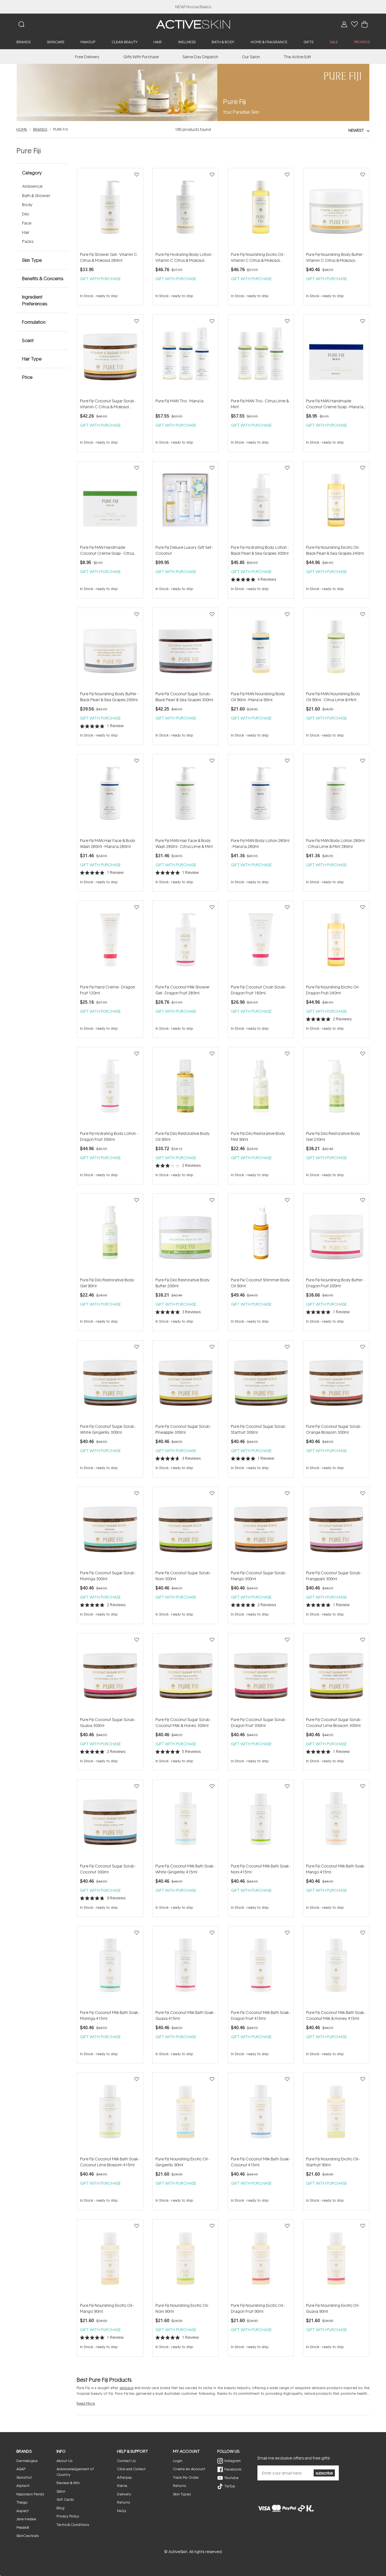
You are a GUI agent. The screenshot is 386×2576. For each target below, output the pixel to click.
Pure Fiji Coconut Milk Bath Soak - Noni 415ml (261, 1869)
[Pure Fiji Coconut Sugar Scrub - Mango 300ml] (261, 1528)
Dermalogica (27, 2461)
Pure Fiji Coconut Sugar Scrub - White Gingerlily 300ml (108, 1429)
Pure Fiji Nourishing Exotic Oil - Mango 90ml (107, 2308)
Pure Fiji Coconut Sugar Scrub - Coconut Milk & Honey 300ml (183, 1722)
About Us (64, 2461)
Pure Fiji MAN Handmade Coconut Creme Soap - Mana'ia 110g (335, 404)
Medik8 (23, 2527)
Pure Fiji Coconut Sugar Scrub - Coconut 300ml (108, 1869)
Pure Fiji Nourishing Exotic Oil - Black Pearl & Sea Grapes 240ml (335, 550)
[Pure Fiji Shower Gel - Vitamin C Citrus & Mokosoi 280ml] (110, 210)
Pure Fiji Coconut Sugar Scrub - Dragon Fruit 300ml (259, 1722)
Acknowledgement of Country (75, 2472)
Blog (60, 2508)
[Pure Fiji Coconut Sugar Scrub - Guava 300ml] (110, 1675)
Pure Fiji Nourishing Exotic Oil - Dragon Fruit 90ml (258, 2308)
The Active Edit (297, 57)
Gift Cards (65, 2499)
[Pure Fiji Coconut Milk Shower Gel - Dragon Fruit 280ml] (186, 942)
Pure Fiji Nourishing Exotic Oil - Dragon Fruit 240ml (333, 990)
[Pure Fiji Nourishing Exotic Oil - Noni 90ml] (186, 2261)
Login (178, 2461)
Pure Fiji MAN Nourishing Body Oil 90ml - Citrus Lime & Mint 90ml (333, 697)
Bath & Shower (36, 196)
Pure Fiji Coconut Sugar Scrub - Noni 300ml (183, 1576)
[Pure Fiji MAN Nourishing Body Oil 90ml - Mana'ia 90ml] (261, 649)
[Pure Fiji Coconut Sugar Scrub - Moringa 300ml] (110, 1528)
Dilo (26, 214)
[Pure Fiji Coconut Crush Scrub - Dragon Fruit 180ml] (261, 942)
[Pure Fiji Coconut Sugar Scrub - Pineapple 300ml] (186, 1382)
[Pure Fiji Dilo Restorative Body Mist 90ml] (261, 1089)
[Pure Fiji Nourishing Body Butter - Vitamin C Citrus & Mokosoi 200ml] (336, 210)
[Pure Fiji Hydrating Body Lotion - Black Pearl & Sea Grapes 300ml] (261, 503)
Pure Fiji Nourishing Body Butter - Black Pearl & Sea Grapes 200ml (109, 697)
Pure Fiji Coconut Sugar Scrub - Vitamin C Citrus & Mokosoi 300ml (108, 404)
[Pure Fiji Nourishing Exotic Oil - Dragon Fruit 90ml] (261, 2261)
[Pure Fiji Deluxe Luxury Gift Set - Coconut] (186, 503)
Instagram (233, 2461)
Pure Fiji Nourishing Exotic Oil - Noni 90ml (182, 2308)
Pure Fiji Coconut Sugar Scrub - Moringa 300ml (108, 1576)
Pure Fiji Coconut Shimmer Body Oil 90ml (260, 1283)
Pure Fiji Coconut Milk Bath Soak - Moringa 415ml (110, 2015)
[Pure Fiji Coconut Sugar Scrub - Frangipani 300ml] (336, 1528)
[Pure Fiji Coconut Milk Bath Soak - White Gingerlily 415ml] (186, 1821)
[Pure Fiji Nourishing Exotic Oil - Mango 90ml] (110, 2261)
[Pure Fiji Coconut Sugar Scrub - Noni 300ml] (186, 1528)
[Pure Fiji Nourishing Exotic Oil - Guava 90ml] (336, 2261)
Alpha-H (23, 2486)
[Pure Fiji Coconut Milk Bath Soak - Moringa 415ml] (110, 1968)
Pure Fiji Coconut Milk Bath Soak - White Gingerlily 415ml (185, 1869)
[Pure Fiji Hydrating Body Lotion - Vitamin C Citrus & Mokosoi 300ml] (186, 210)
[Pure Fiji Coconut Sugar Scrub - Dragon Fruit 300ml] (261, 1675)
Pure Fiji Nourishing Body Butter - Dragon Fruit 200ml (335, 1283)
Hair (26, 232)
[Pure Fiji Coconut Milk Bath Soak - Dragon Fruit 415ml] (261, 1968)
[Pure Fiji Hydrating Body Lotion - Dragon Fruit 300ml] (110, 1089)
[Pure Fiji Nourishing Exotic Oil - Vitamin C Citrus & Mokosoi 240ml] (261, 210)
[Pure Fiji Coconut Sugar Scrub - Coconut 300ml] (110, 1821)
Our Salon (251, 57)
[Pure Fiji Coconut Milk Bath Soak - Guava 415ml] (186, 1968)
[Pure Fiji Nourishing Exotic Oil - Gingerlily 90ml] (186, 2114)
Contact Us (126, 2461)
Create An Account (189, 2469)
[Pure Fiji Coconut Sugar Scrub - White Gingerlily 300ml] (110, 1382)
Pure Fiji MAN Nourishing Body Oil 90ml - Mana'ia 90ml (258, 697)
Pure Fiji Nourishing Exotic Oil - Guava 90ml (333, 2308)
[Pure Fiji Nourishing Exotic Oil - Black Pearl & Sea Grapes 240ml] (336, 503)
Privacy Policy (68, 2516)
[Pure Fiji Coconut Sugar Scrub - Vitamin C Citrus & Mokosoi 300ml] (110, 356)
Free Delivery (87, 57)
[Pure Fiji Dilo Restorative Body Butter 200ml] (186, 1235)
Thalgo (22, 2502)
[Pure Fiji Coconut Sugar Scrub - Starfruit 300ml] (261, 1382)
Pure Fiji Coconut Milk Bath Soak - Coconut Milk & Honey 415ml (336, 2015)
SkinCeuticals (28, 2536)
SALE (334, 42)
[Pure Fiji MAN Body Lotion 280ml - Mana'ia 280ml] (261, 796)
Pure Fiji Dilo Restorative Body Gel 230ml (333, 1136)
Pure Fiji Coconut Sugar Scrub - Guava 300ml (108, 1722)
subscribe (324, 2473)
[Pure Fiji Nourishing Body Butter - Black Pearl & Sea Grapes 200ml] (110, 649)
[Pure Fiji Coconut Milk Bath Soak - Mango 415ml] (336, 1821)
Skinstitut (24, 2477)
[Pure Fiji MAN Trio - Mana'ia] (186, 356)
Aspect (23, 2511)
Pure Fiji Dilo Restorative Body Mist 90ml (258, 1136)
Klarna (122, 2486)
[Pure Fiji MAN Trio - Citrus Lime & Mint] (261, 356)
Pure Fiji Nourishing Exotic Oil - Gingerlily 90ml (182, 2162)
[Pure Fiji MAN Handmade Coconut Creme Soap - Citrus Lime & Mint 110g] (110, 503)
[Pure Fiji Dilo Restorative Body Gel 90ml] (110, 1235)
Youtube (231, 2478)
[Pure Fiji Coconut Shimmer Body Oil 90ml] (261, 1235)
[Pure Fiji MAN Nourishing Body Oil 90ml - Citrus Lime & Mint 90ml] (336, 649)
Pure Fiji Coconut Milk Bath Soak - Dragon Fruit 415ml (261, 2015)
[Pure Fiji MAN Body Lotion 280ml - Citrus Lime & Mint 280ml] (336, 796)
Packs (28, 241)
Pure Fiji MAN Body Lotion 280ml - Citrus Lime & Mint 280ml (335, 843)
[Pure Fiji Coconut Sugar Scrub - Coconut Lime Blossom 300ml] (336, 1675)
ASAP (21, 2469)
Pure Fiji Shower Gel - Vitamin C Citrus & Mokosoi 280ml (109, 257)
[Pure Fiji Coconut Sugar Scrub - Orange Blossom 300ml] (336, 1382)
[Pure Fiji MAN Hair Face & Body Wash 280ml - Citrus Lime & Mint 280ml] (186, 796)
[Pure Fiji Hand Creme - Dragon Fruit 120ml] (110, 942)
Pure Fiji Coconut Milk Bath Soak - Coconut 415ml (261, 2162)
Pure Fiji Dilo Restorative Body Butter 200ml (183, 1283)
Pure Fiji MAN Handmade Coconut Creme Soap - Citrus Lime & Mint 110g (107, 550)
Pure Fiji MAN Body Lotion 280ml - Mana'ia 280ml (260, 843)
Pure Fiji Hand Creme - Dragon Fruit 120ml (108, 990)
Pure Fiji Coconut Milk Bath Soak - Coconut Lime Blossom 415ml (110, 2162)
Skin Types (182, 2494)
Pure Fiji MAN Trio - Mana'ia (179, 401)
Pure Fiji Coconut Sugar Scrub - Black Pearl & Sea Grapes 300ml (184, 697)
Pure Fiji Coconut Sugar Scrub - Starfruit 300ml (259, 1429)
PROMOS (362, 42)
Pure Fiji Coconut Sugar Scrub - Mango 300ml (259, 1576)
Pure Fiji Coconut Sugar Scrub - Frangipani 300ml (334, 1576)
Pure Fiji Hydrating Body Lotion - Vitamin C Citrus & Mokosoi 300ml (184, 257)
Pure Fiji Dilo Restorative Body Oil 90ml (183, 1136)
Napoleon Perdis (30, 2494)
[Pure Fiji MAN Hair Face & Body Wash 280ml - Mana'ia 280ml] (110, 796)
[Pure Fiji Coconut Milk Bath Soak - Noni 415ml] (261, 1821)
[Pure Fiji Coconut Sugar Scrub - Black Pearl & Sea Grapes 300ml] (186, 649)
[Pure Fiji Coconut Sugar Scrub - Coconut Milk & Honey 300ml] (186, 1675)
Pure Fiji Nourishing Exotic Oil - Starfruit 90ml (333, 2162)
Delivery (124, 2494)
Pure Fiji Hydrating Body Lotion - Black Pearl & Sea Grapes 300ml (260, 550)
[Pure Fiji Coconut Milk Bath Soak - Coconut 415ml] (261, 2114)
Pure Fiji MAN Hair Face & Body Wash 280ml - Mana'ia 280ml (108, 843)
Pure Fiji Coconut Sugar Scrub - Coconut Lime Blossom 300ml (334, 1722)
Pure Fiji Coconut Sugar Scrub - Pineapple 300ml (183, 1429)
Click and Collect (131, 2469)
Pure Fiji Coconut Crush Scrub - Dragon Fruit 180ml (259, 990)
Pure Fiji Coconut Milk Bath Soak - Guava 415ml (185, 2015)
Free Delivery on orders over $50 (193, 7)
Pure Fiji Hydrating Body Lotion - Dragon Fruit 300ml (109, 1136)
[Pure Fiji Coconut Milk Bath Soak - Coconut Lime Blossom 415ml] (110, 2114)
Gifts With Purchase (141, 57)
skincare (126, 2388)
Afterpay (124, 2477)
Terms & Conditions (73, 2525)
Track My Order (186, 2477)
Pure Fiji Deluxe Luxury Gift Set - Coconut (184, 550)
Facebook (233, 2469)
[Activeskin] (193, 24)
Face (27, 223)
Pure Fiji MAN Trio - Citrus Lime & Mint (260, 404)
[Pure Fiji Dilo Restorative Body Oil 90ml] (186, 1089)
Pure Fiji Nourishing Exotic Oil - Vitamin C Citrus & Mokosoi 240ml (258, 257)
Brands (40, 129)
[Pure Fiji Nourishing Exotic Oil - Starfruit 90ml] (336, 2114)
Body (27, 205)
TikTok (230, 2486)
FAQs (122, 2511)
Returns (123, 2502)
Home (22, 129)
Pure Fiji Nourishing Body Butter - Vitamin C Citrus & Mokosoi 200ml (335, 257)
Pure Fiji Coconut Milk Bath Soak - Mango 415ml (336, 1869)
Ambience (32, 186)
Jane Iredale (26, 2519)
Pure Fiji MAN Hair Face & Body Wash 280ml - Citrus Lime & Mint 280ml (184, 844)
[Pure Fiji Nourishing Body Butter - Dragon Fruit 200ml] (336, 1235)
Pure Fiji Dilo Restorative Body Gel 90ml (107, 1283)
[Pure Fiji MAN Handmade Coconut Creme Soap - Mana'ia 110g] (336, 356)
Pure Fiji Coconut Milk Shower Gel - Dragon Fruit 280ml (183, 990)
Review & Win (68, 2483)
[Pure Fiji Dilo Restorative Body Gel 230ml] (336, 1089)
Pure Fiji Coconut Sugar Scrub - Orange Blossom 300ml (334, 1429)
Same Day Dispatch (200, 57)
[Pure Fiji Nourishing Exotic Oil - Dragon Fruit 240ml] (336, 942)
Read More (86, 2403)
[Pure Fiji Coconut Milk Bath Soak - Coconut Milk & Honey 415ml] (336, 1968)
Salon (61, 2491)
